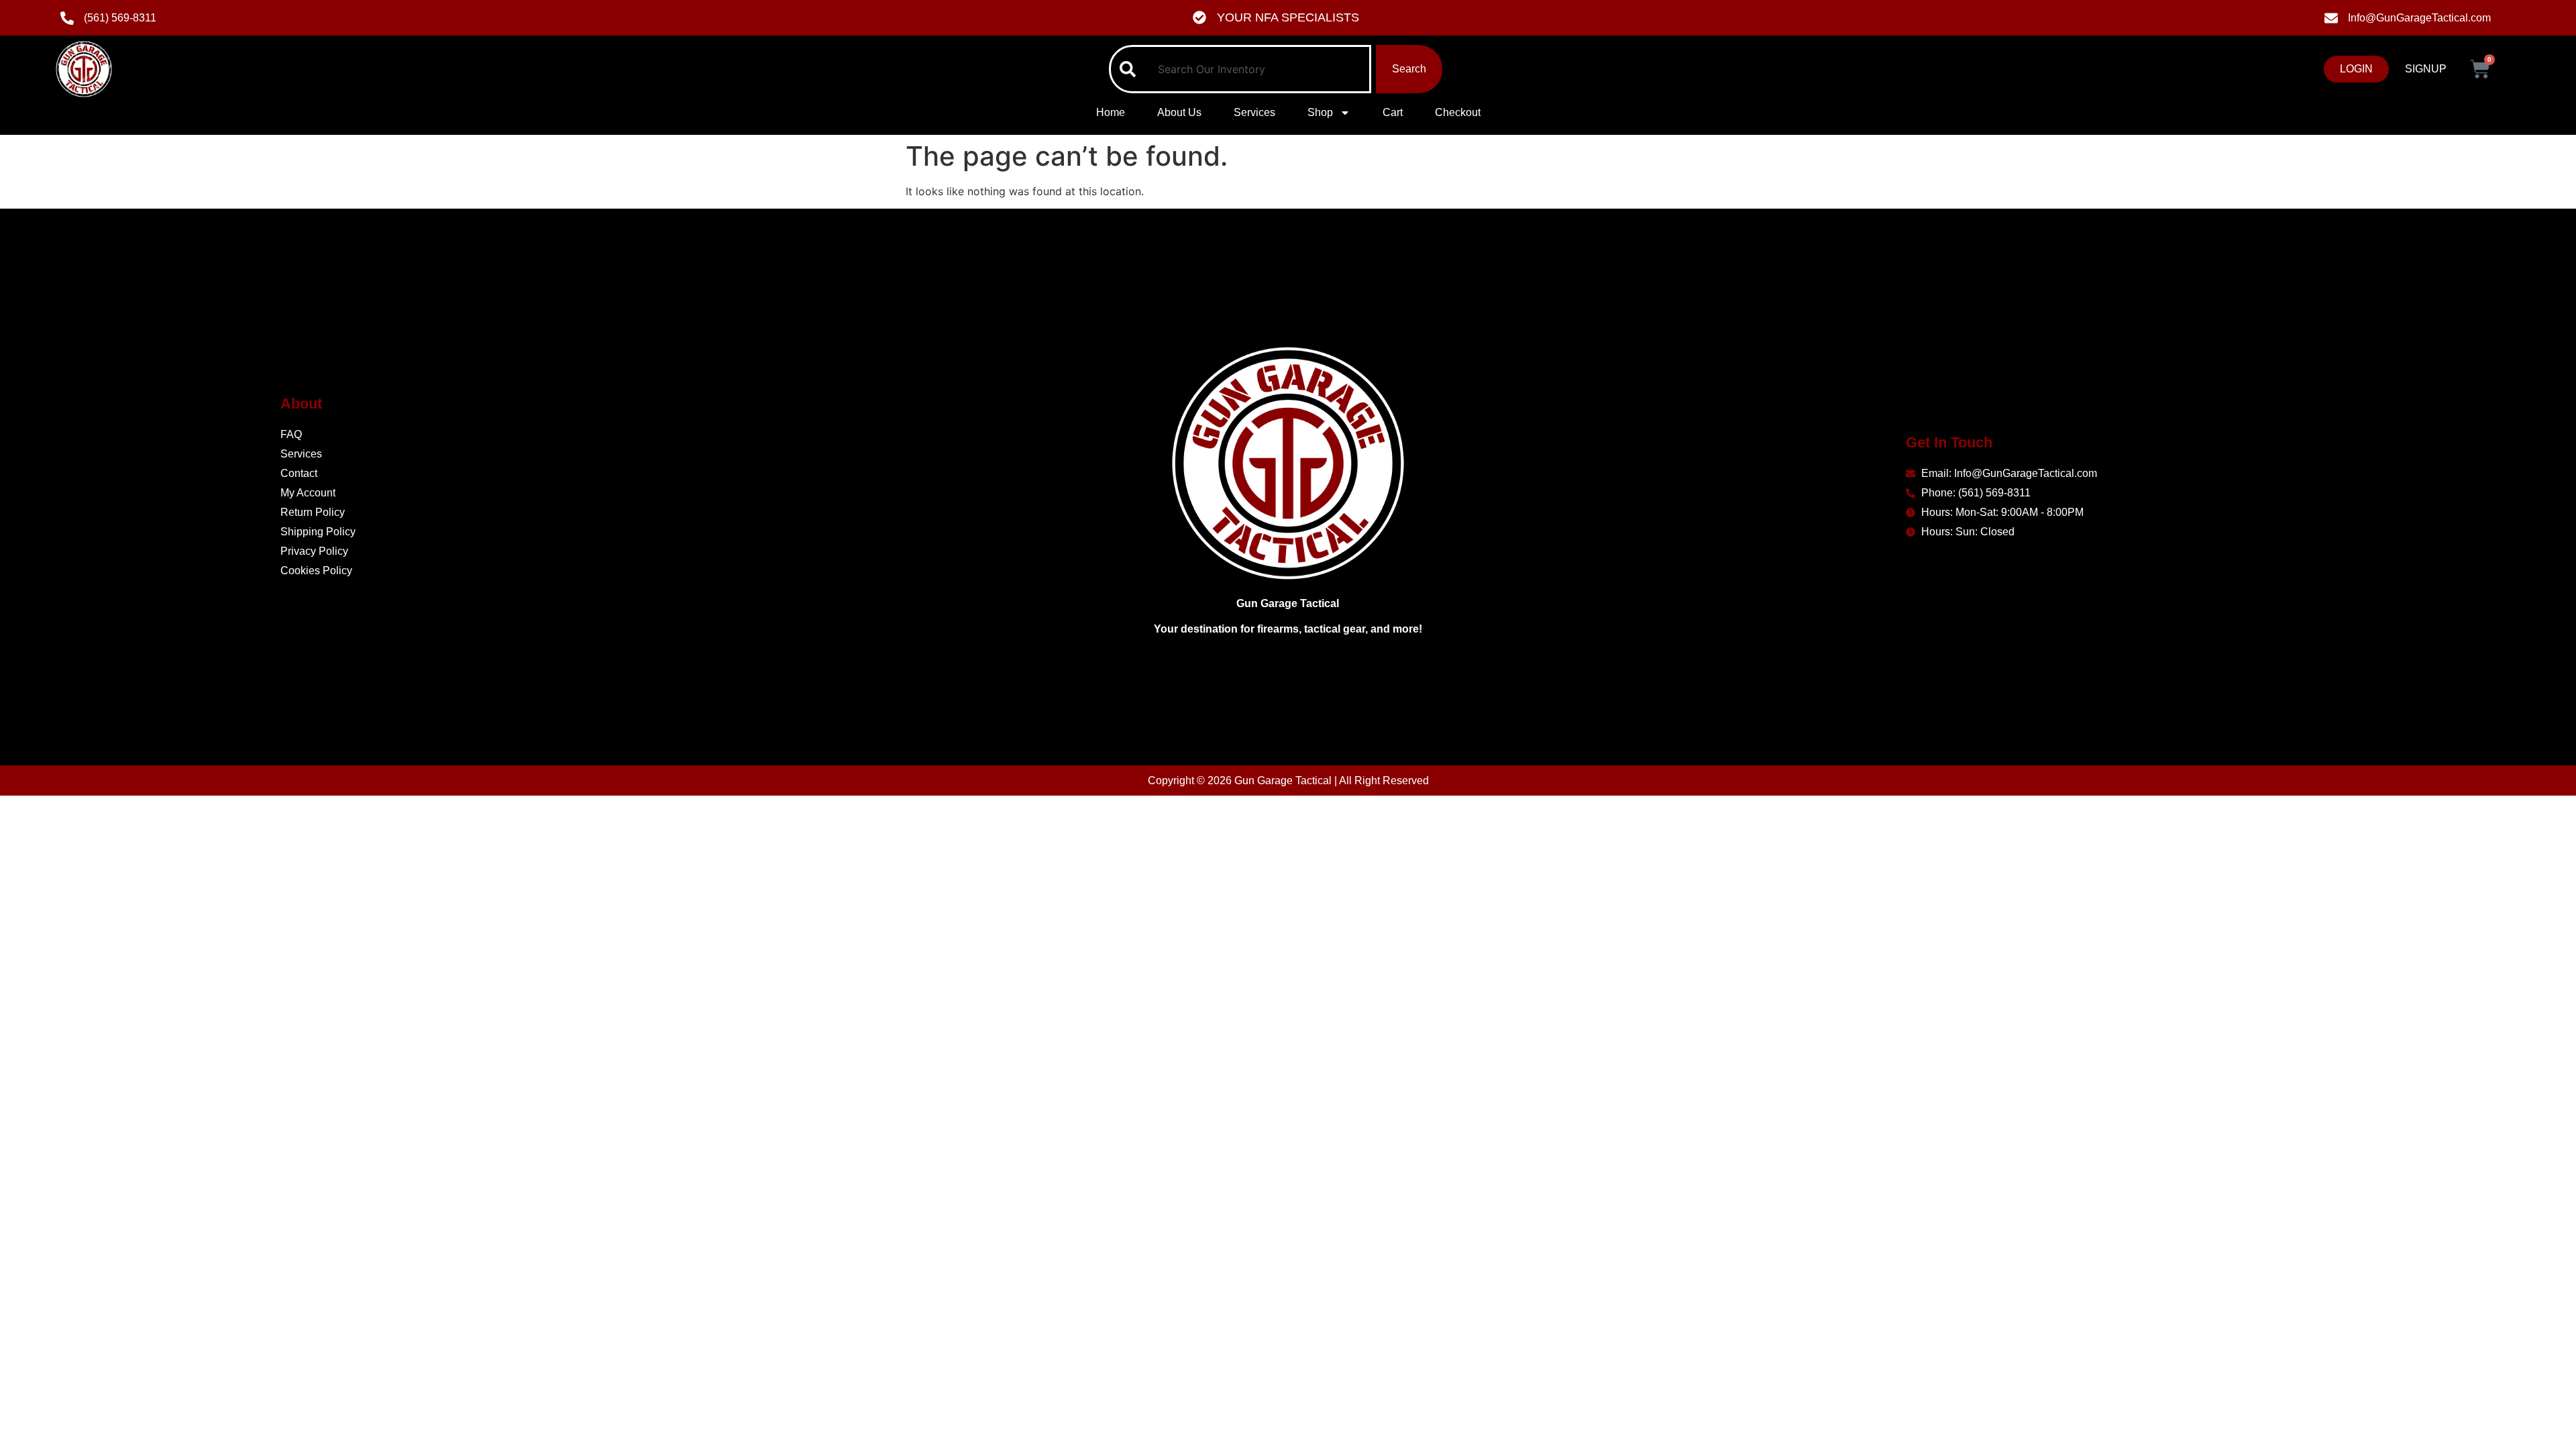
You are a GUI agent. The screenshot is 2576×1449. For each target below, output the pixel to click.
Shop (1320, 112)
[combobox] (1240, 69)
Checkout (1458, 112)
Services (1254, 112)
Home (1111, 112)
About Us (1179, 112)
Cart (1393, 112)
